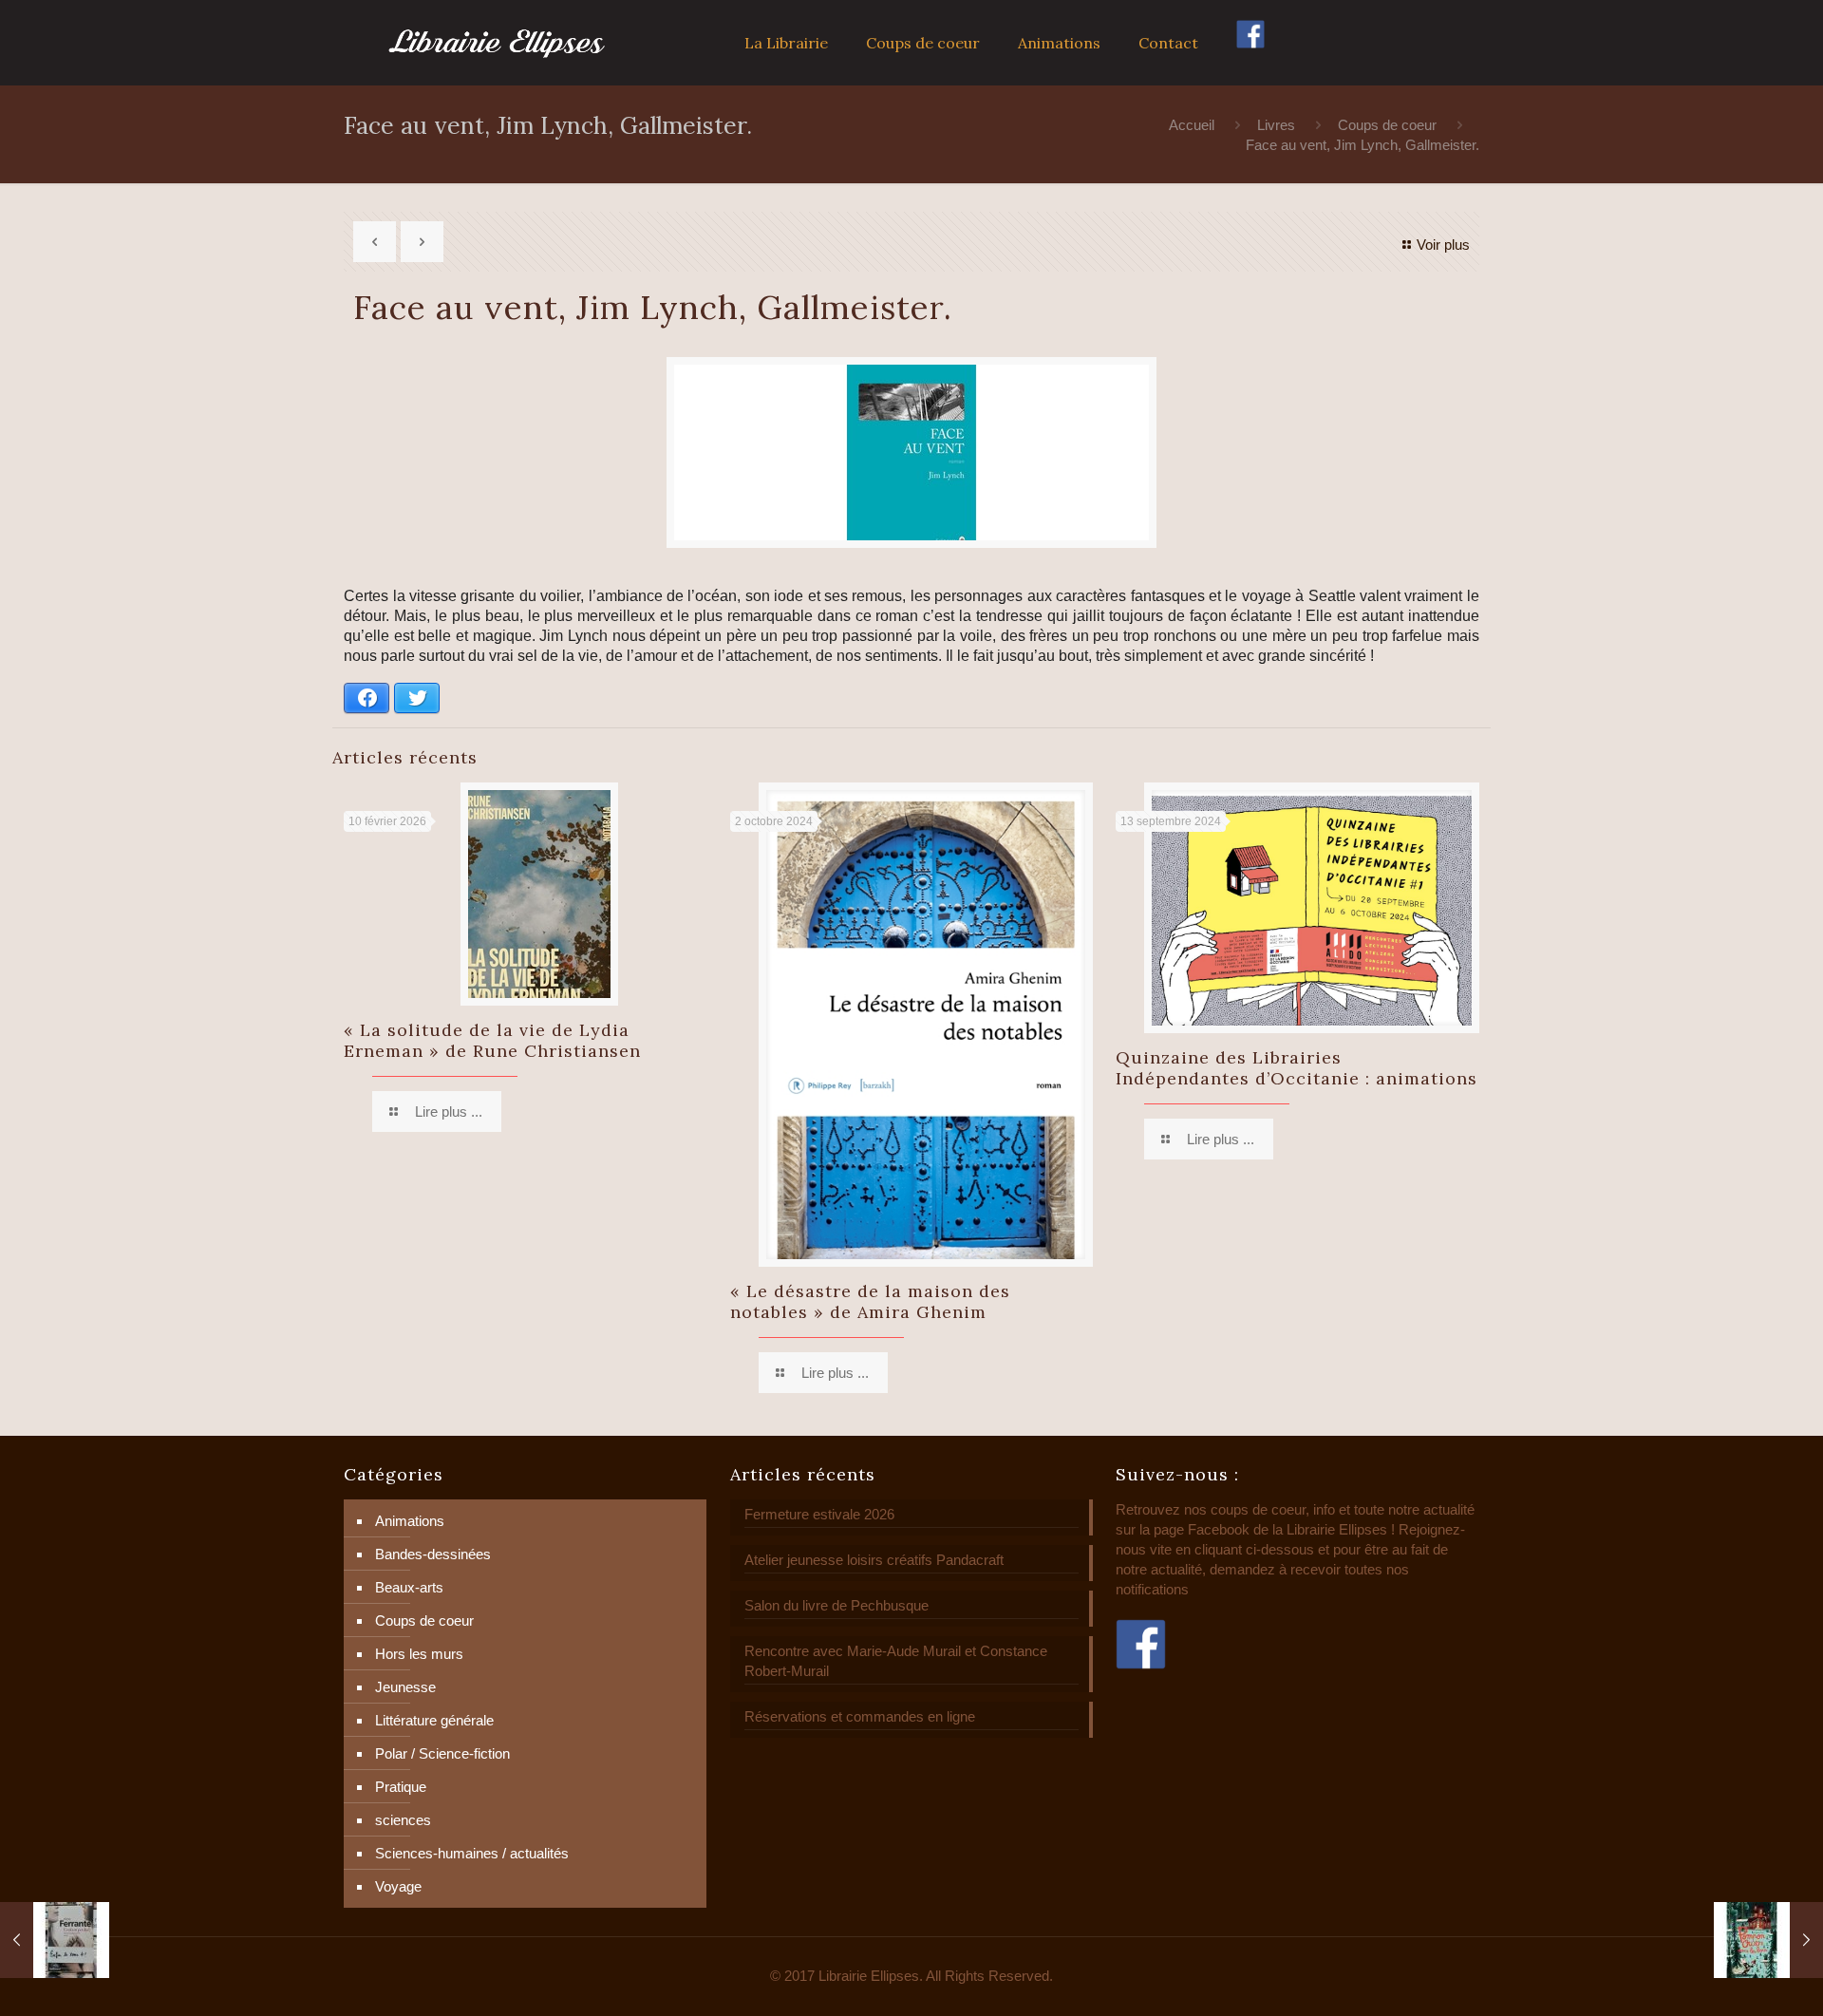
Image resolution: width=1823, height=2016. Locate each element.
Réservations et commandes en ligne (860, 1716)
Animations (410, 1521)
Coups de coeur (1387, 125)
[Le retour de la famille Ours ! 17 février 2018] (1768, 1940)
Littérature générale (434, 1720)
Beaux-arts (409, 1587)
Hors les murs (419, 1654)
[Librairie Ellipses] (497, 43)
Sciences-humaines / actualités (472, 1853)
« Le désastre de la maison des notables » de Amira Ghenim (870, 1301)
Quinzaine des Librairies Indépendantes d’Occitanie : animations (1297, 1068)
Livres (1276, 125)
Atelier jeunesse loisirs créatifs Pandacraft (874, 1560)
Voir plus (1443, 245)
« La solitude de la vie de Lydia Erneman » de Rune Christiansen (492, 1040)
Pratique (401, 1787)
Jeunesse (405, 1687)
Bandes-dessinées (433, 1554)
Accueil (1192, 125)
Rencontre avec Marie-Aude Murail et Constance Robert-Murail (896, 1661)
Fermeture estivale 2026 (819, 1514)
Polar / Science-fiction (442, 1753)
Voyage (398, 1886)
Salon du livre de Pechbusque (836, 1605)
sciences (403, 1820)
